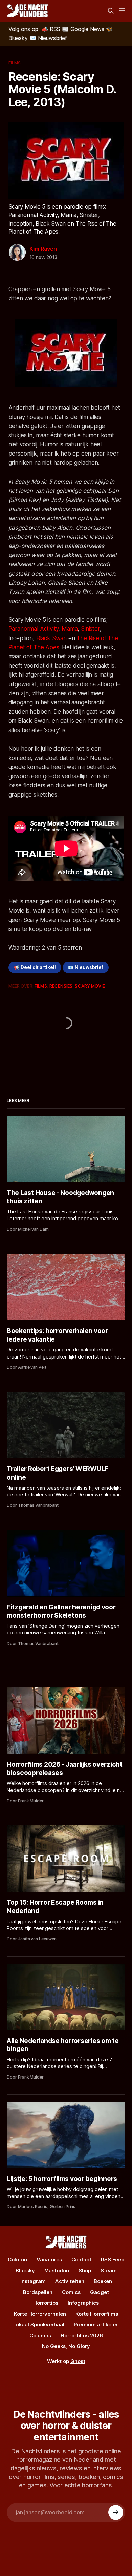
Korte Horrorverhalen (40, 2314)
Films (15, 63)
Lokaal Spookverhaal (39, 2325)
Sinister (90, 629)
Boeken (103, 2281)
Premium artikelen (96, 2325)
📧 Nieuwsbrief (86, 967)
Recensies (61, 986)
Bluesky (25, 2270)
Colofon (17, 2260)
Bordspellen (38, 2292)
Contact (81, 2260)
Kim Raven (43, 249)
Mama (70, 629)
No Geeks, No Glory (66, 2346)
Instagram (33, 2281)
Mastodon (57, 2270)
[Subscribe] (116, 2512)
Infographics (83, 2303)
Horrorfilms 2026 (82, 2335)
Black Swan (51, 638)
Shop (85, 2270)
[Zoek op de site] (111, 11)
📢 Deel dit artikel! (35, 967)
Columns (40, 2335)
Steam (109, 2270)
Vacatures (49, 2260)
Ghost (78, 2361)
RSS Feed (113, 2260)
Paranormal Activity (34, 629)
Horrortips (46, 2303)
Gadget (100, 2292)
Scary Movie (90, 986)
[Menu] (122, 11)
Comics (71, 2292)
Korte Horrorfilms (97, 2314)
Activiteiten (70, 2281)
